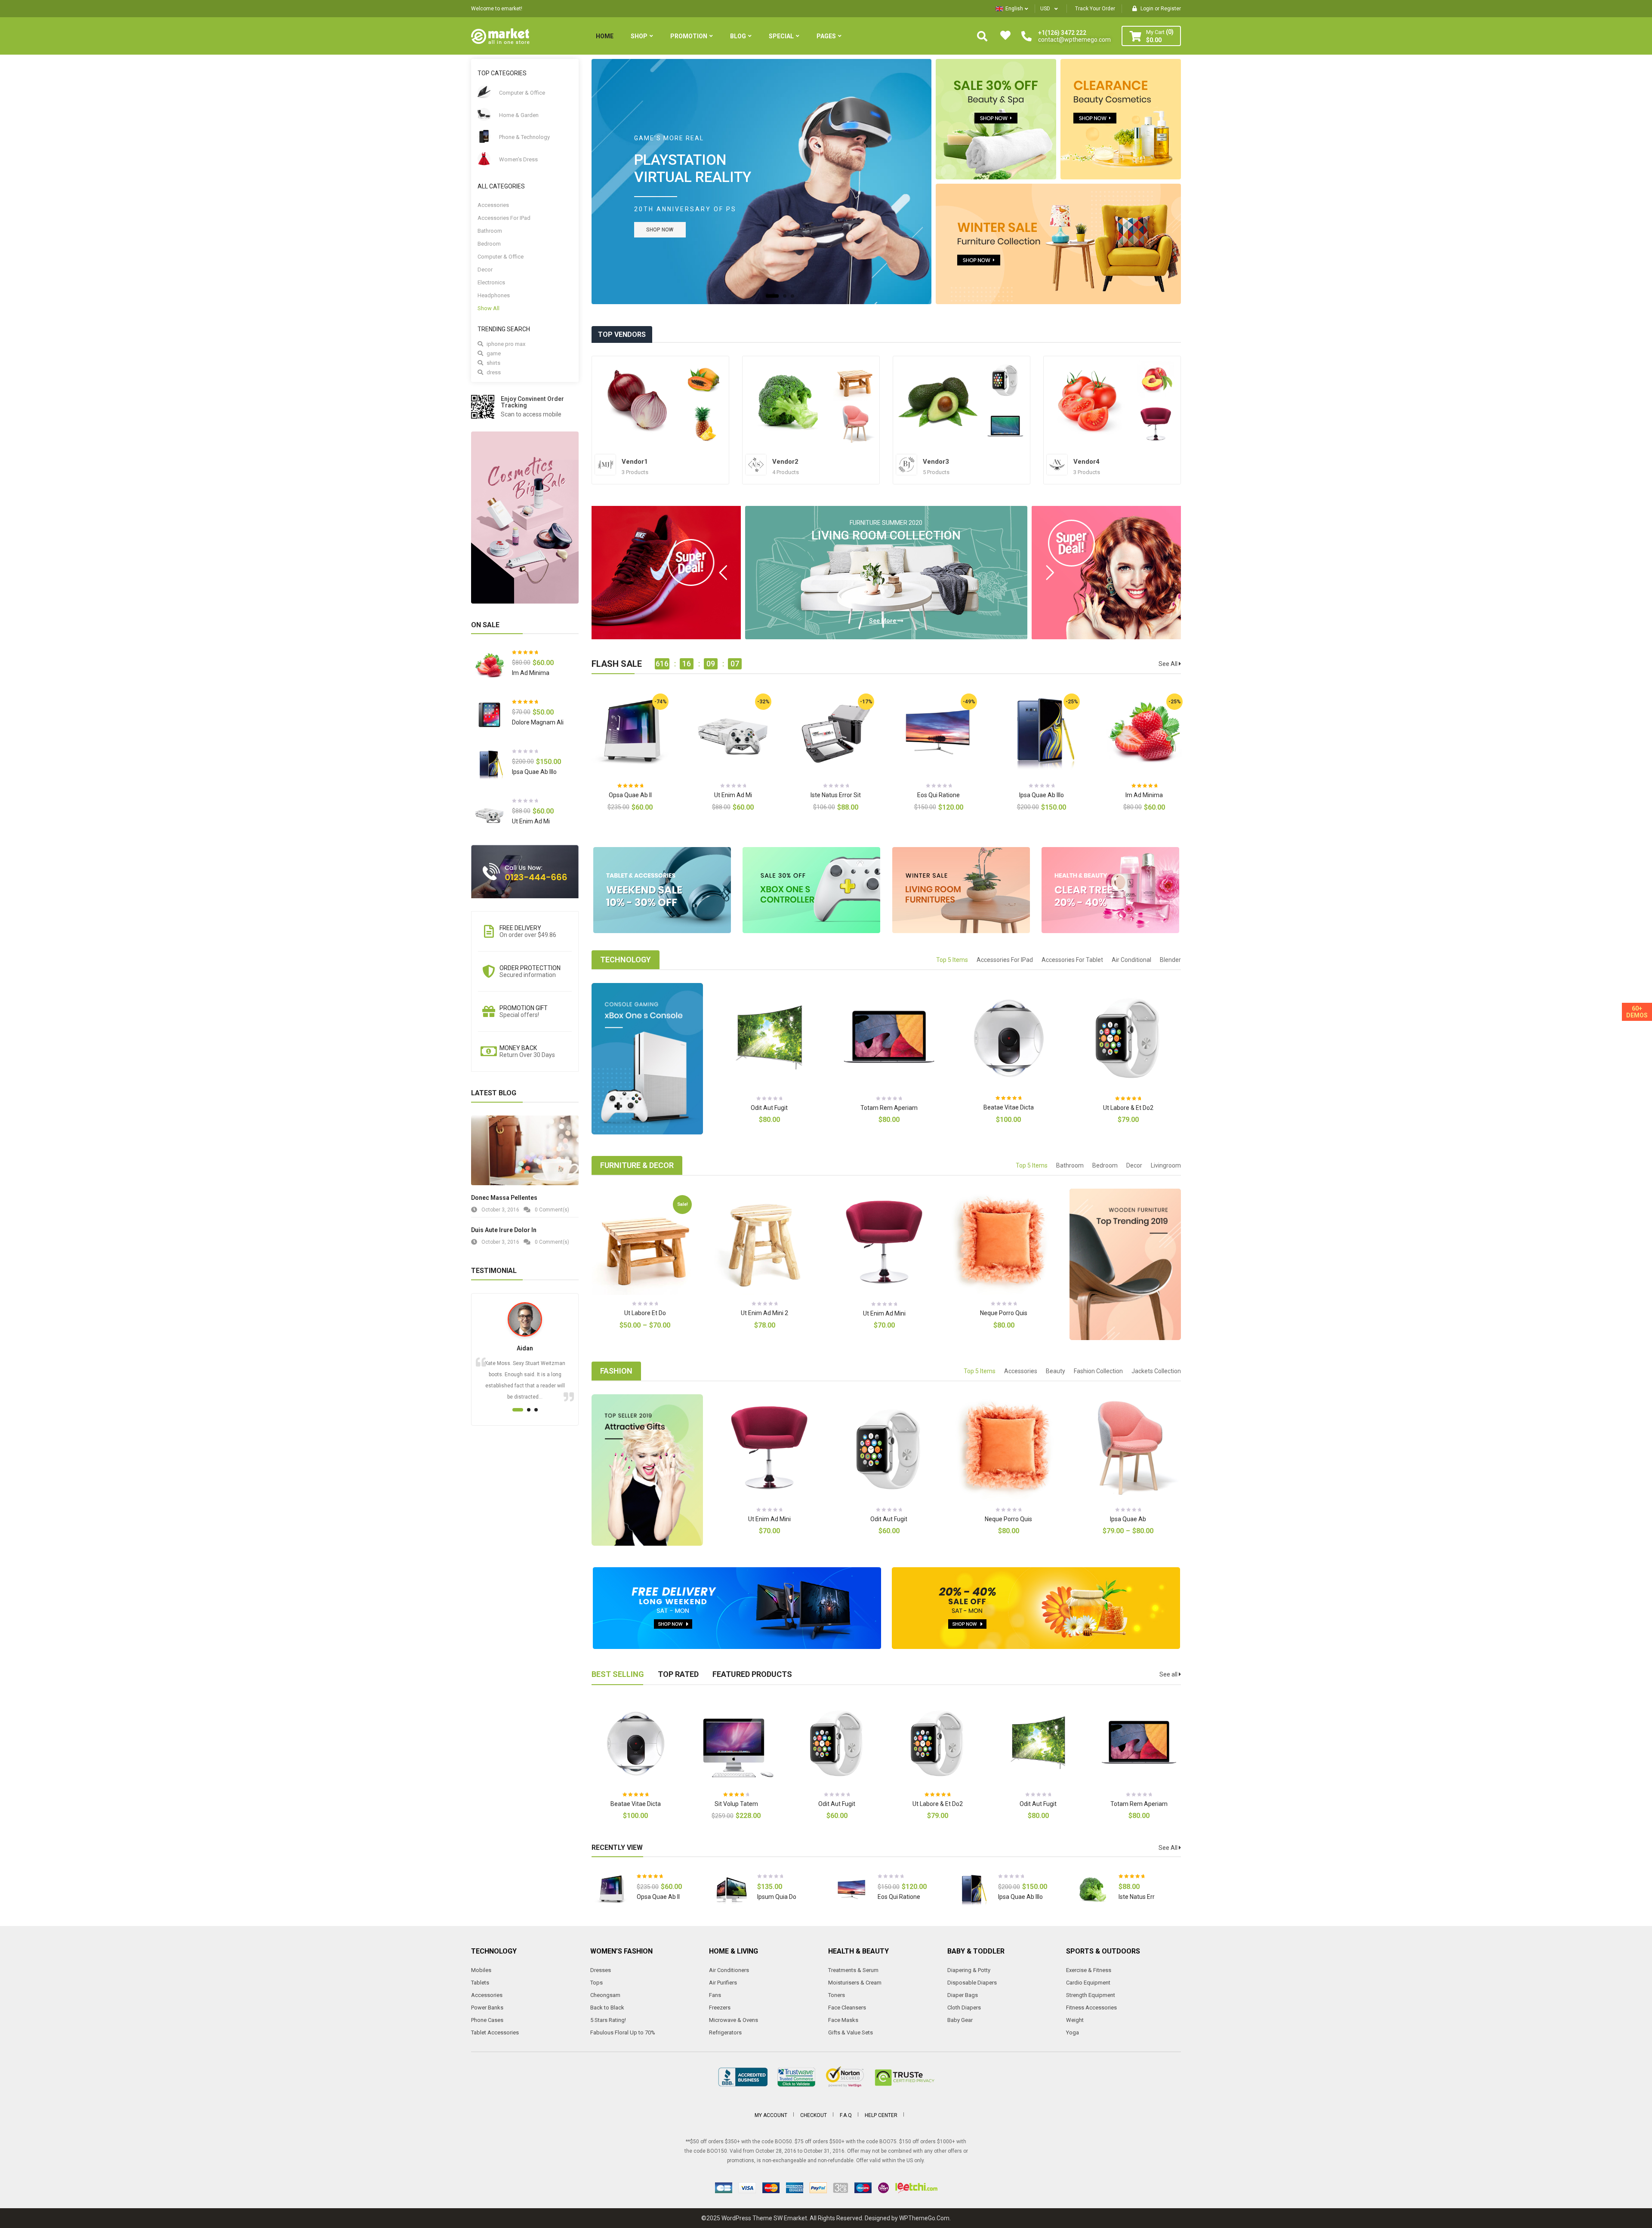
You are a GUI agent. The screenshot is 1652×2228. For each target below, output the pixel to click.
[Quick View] (637, 732)
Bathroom (490, 231)
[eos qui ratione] (1156, 380)
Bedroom (489, 244)
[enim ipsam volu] (1089, 402)
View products (1112, 1539)
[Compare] (662, 815)
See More (910, 589)
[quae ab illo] (637, 402)
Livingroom (1166, 1165)
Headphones (494, 295)
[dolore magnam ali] (489, 715)
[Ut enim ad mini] (1156, 424)
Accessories (493, 205)
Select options (629, 1333)
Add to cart (717, 815)
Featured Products (752, 1674)
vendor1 (635, 462)
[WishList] (646, 815)
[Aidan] (525, 1319)
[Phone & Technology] (484, 136)
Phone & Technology (524, 137)
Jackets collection (1156, 1371)
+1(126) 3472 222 (1062, 33)
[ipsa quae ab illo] (489, 764)
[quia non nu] (704, 424)
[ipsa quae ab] (855, 424)
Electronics (491, 282)
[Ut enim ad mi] (489, 814)
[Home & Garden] (484, 114)
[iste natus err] (788, 402)
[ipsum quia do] (731, 1889)
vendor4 (1086, 462)
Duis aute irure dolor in (504, 1230)
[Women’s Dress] (484, 159)
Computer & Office (522, 93)
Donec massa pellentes (504, 1198)
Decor (485, 270)
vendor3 (936, 462)
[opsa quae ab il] (611, 1889)
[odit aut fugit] (1005, 380)
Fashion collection (1098, 1371)
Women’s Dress (518, 159)
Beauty (1056, 1371)
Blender (1170, 960)
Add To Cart (614, 815)
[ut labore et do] (855, 380)
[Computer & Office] (484, 92)
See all (1169, 1674)
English (1014, 9)
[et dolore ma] (938, 402)
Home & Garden (519, 115)
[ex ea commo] (704, 380)
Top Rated (678, 1674)
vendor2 (785, 462)
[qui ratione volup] (1005, 424)
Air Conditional (1131, 960)
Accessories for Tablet (1072, 960)
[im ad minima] (489, 665)
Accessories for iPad (504, 218)
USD (1045, 9)
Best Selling (618, 1674)
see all (1169, 664)
